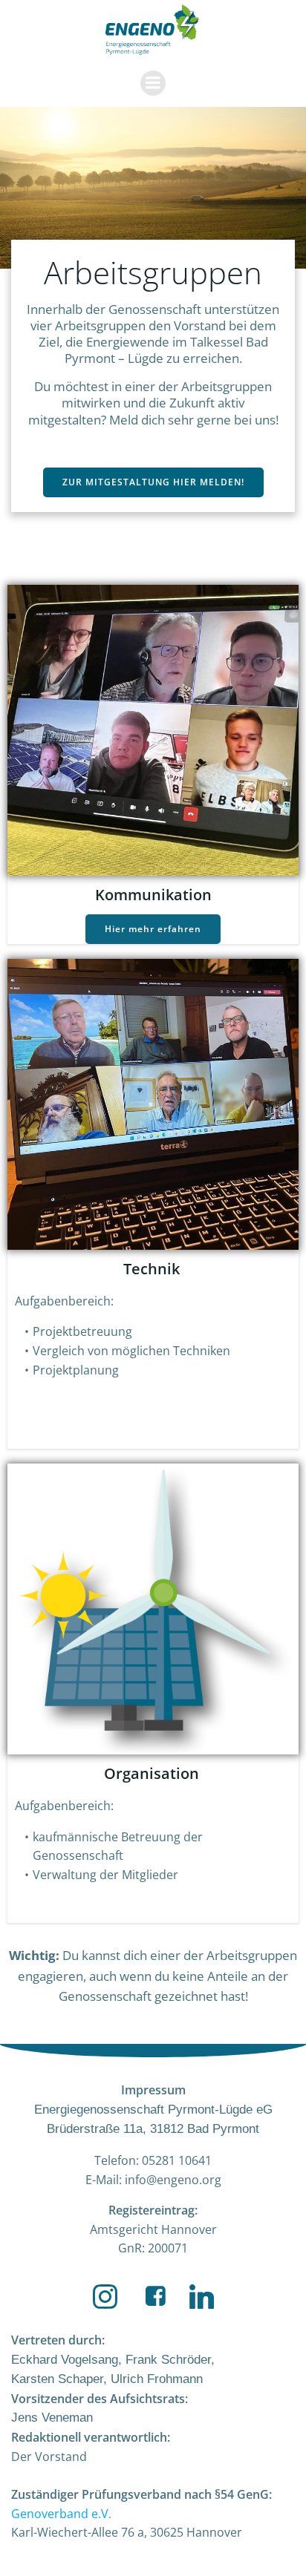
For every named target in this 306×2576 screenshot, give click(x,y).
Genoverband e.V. (61, 2514)
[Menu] (153, 83)
